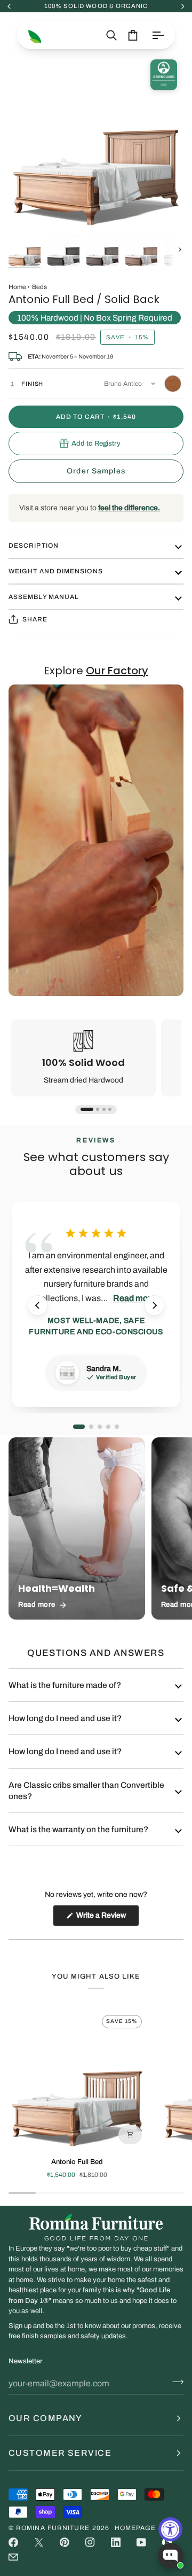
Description (34, 546)
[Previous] (38, 1305)
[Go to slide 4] (110, 1109)
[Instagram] (90, 2542)
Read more (134, 1298)
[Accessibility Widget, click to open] (170, 2529)
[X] (39, 2542)
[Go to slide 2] (98, 1109)
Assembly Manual (44, 597)
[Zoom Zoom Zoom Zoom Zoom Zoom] (96, 141)
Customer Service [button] (60, 2453)
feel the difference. (129, 508)
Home (17, 287)
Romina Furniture (53, 2528)
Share (35, 619)
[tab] (79, 1427)
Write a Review (107, 1919)
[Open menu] (158, 35)
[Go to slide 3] (104, 1109)
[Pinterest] (65, 2542)
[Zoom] (29, 208)
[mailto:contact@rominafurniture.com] (13, 2557)
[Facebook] (13, 2542)
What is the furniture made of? (65, 1685)
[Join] (175, 2382)
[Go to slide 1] (87, 1109)
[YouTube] (141, 2542)
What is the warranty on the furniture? (78, 1829)
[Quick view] (130, 2135)
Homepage (135, 2528)
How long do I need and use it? (65, 1718)
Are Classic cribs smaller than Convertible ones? (86, 1791)
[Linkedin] (116, 2542)
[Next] (154, 1305)
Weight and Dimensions (56, 571)
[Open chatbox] (171, 2556)
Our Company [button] (46, 2418)
